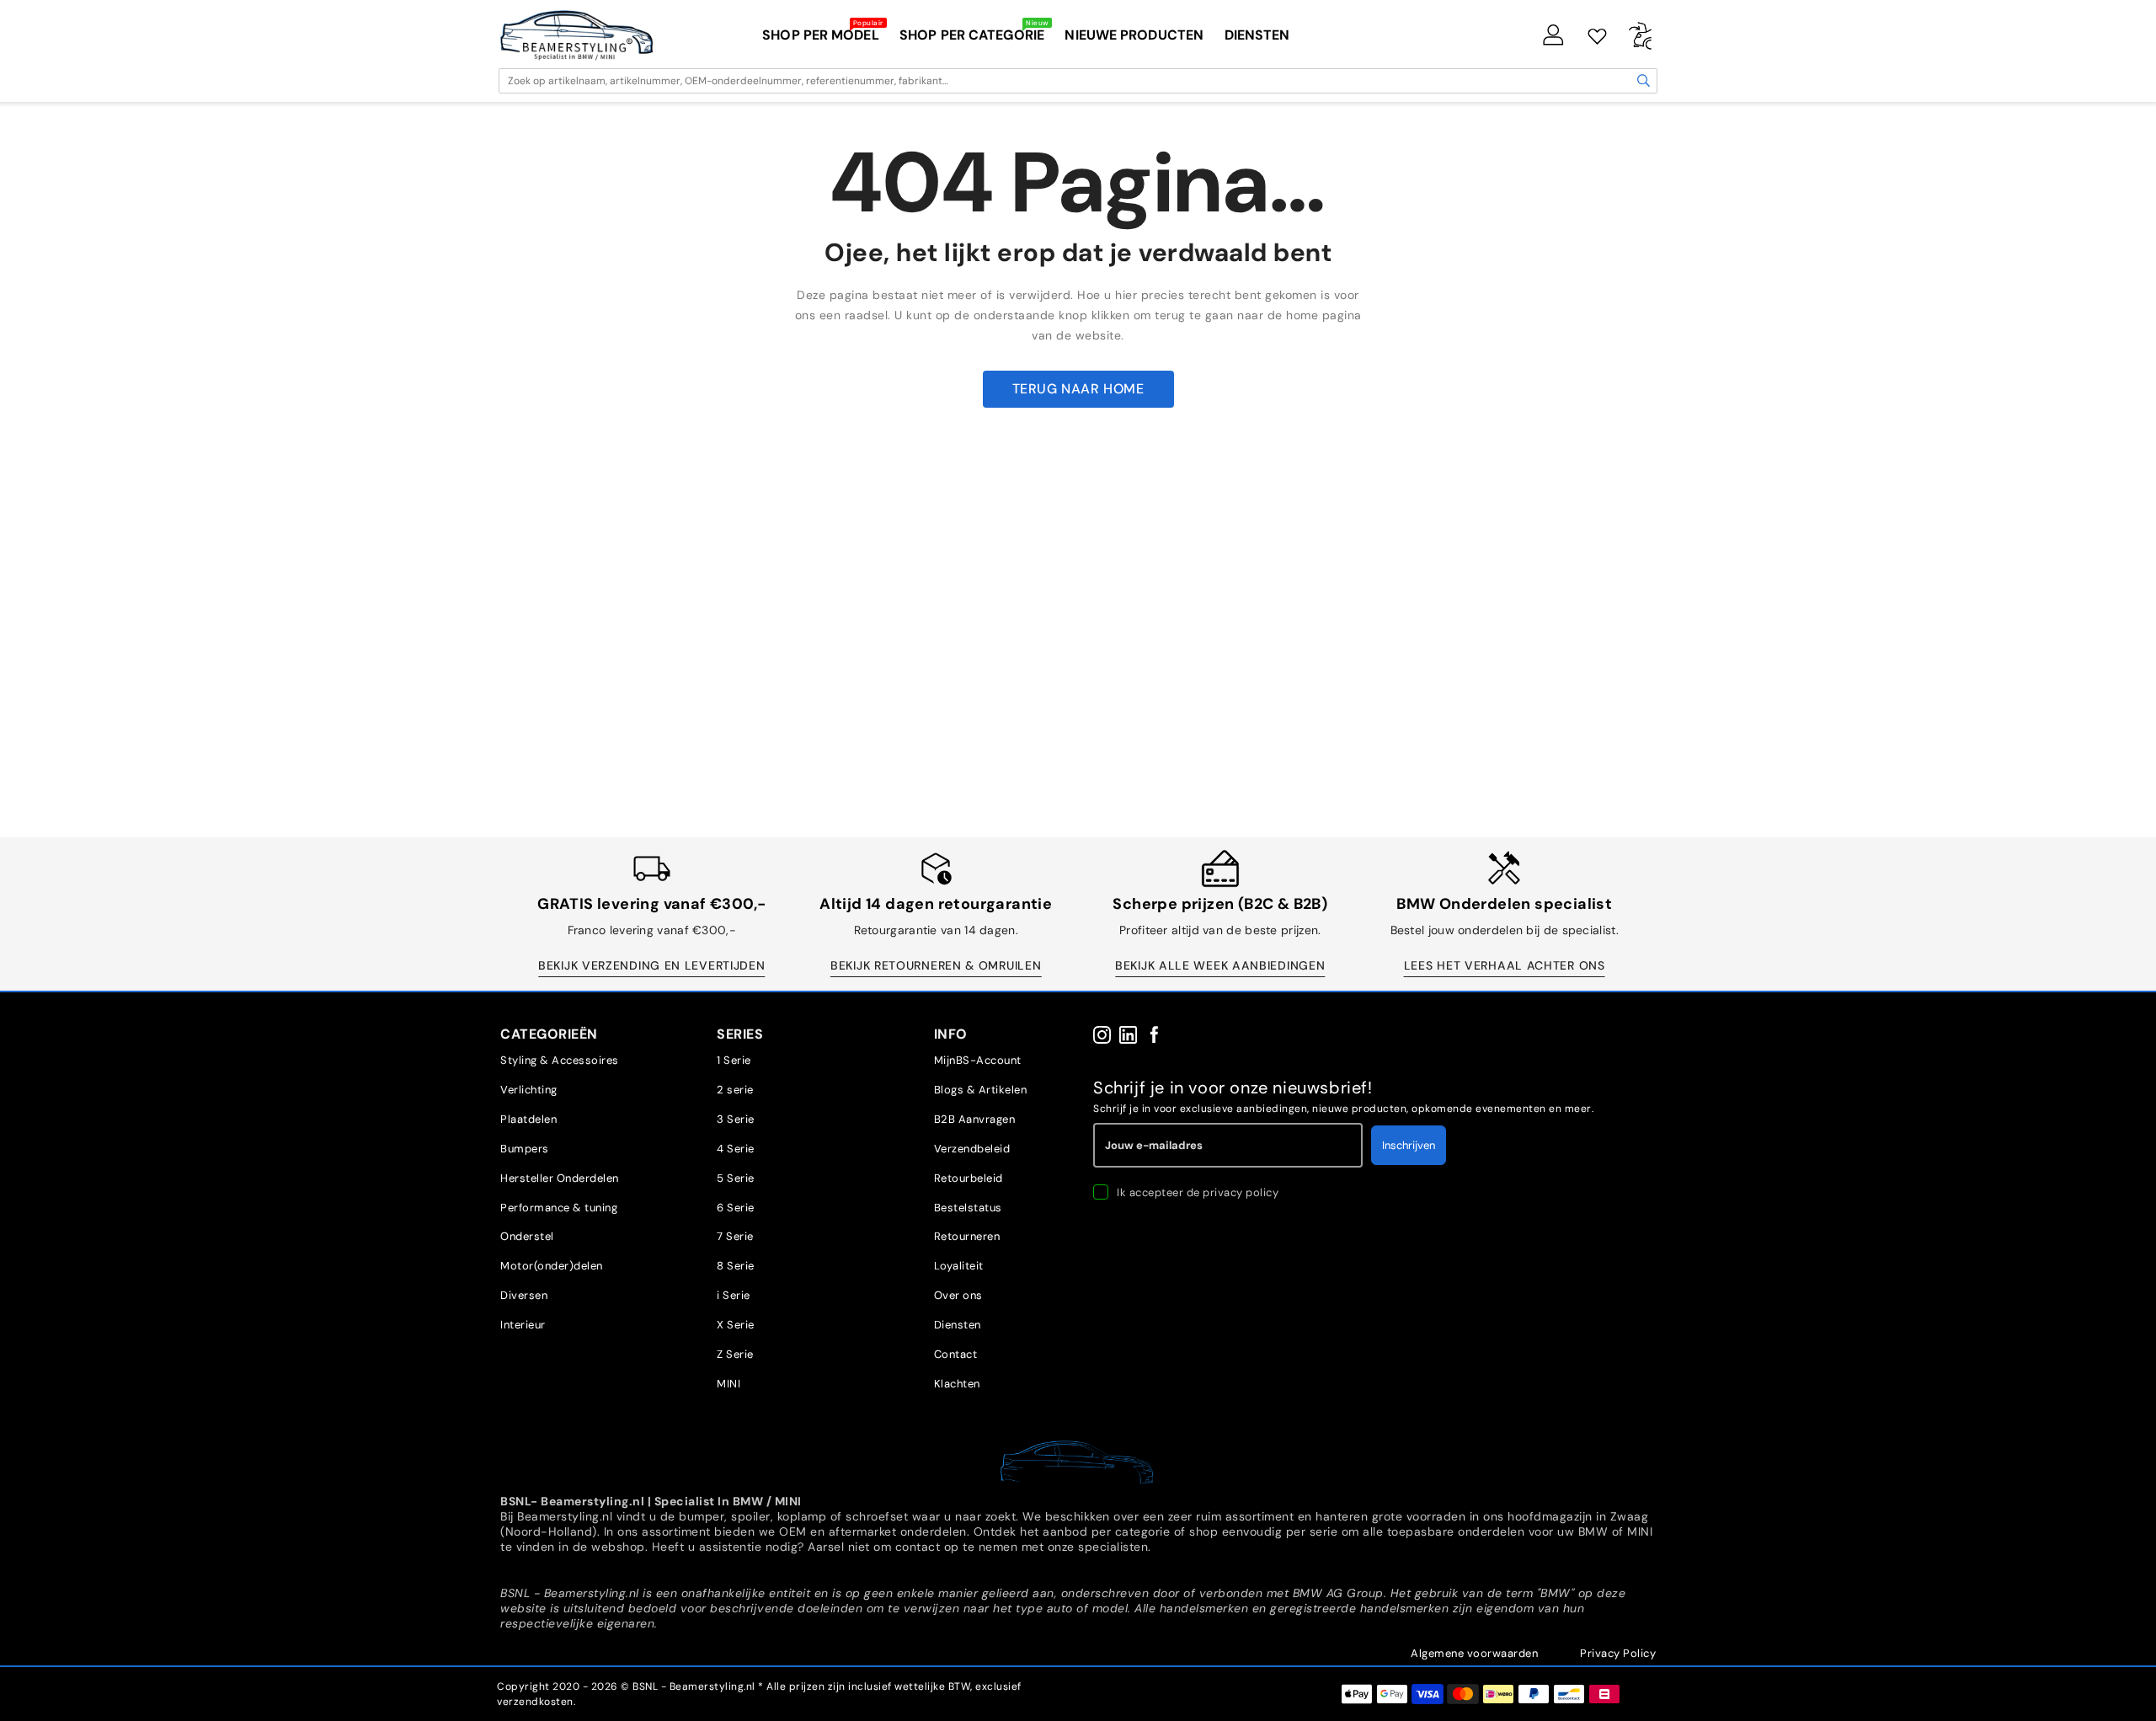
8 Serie (736, 1266)
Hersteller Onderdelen (560, 1178)
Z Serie (735, 1354)
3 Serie (736, 1119)
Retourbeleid (969, 1178)
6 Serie (736, 1208)
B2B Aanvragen (975, 1119)
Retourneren (967, 1236)
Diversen (524, 1295)
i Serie (734, 1295)
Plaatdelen (528, 1119)
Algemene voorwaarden (1474, 1653)
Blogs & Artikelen (981, 1090)
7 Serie (735, 1236)
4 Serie (736, 1149)
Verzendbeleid (972, 1149)
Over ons (958, 1295)
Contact (956, 1354)
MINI (728, 1384)
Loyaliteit (959, 1266)
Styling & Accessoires (560, 1060)
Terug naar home (1078, 389)
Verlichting (529, 1090)
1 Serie (734, 1060)
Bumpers (525, 1149)
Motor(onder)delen (552, 1266)
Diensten (958, 1325)
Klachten (957, 1384)
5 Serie (736, 1178)
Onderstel (527, 1236)
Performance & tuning (559, 1208)
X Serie (736, 1325)
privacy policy (1241, 1192)
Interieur (523, 1325)
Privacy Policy (1618, 1653)
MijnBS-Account (978, 1060)
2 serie (735, 1090)
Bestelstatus (968, 1208)
